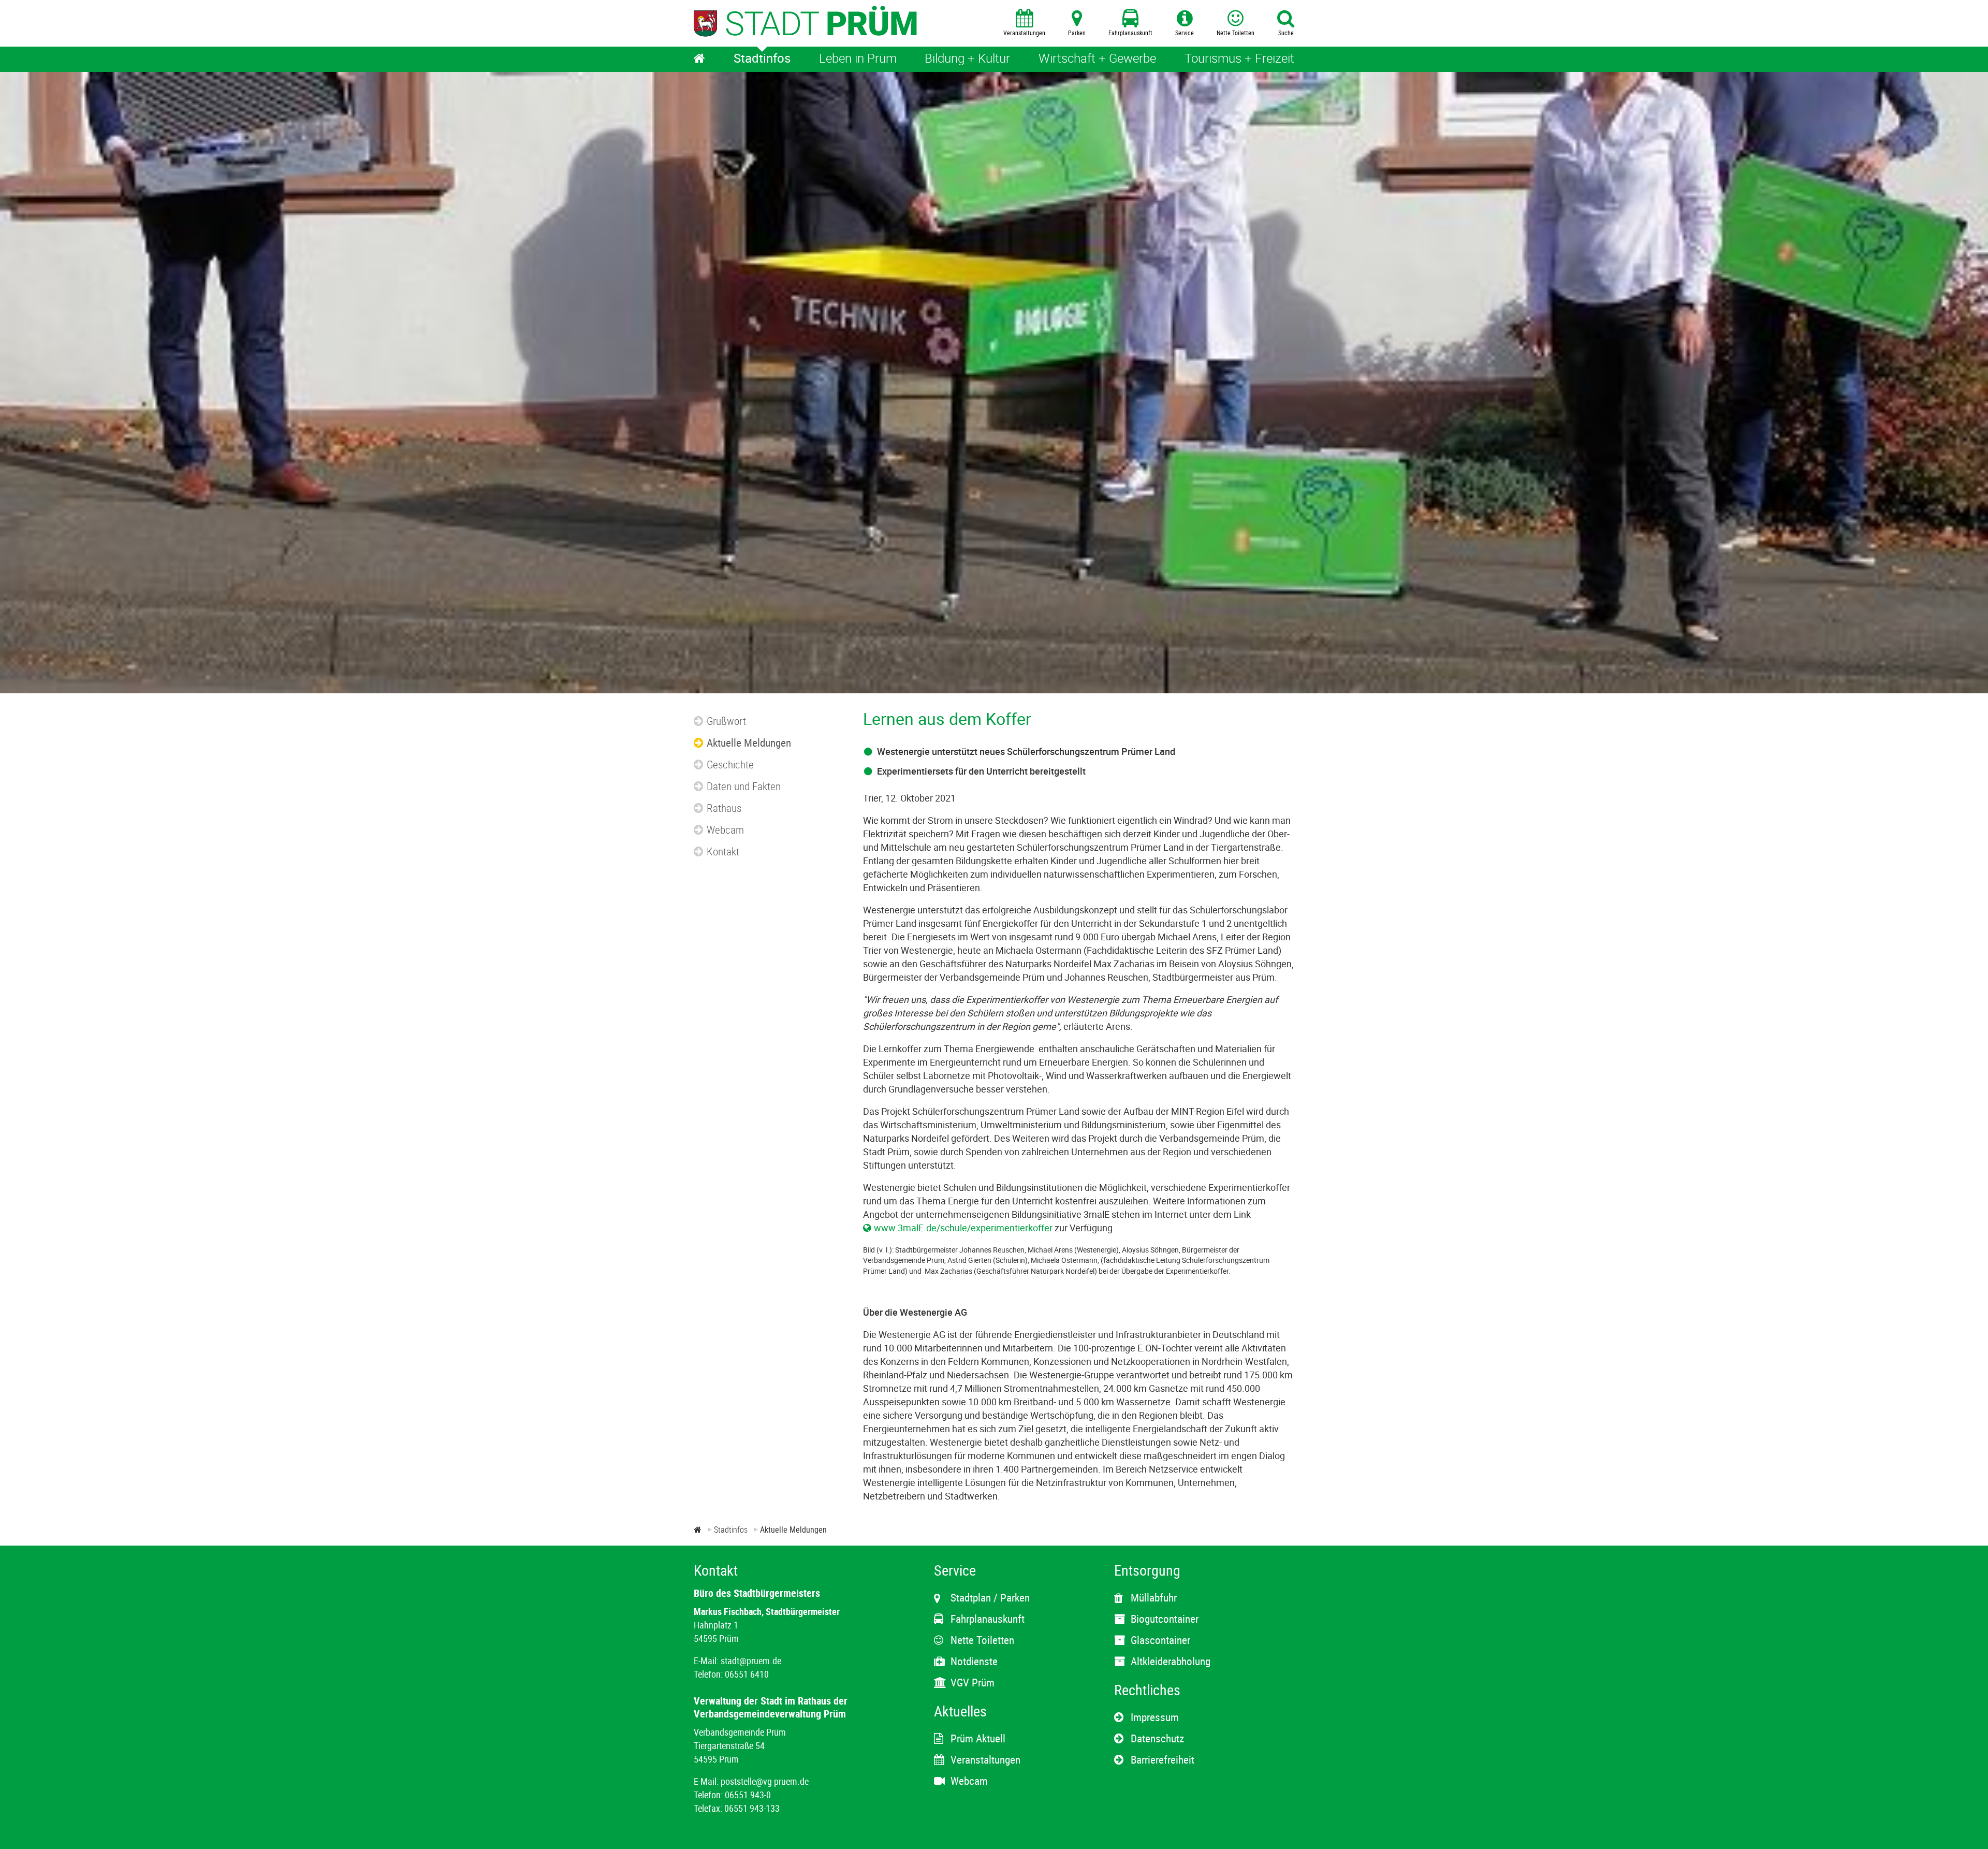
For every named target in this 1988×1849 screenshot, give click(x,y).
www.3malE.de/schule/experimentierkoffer (963, 1228)
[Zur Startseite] (698, 1530)
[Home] (699, 59)
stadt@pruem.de (751, 1661)
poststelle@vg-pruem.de (765, 1781)
